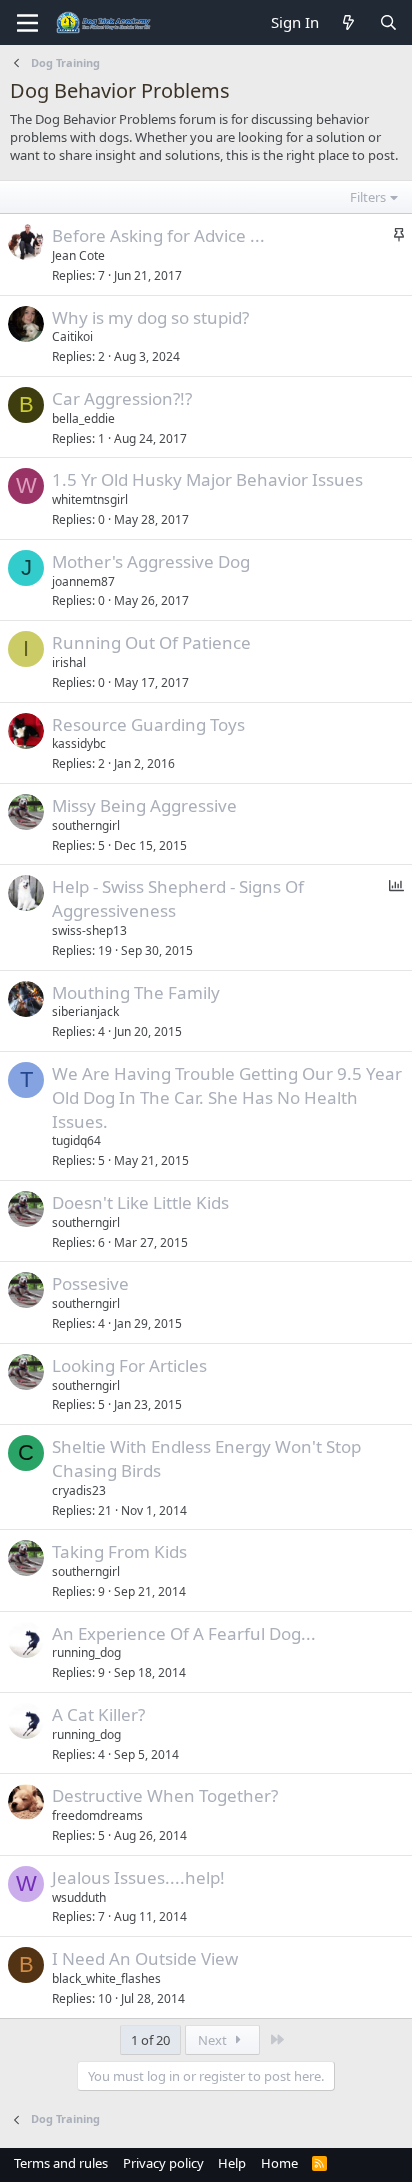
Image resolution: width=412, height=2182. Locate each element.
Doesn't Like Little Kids (140, 1202)
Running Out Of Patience (151, 642)
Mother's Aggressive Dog (151, 561)
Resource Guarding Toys (148, 724)
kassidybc (79, 743)
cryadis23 (79, 1490)
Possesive (90, 1283)
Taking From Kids (119, 1551)
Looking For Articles (129, 1365)
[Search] (388, 22)
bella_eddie (83, 418)
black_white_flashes (106, 1978)
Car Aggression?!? (122, 398)
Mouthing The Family (136, 992)
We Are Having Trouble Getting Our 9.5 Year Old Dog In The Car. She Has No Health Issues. (227, 1097)
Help (232, 2163)
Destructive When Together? (165, 1795)
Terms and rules (61, 2163)
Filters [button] (368, 197)
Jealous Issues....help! (138, 1877)
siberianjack (85, 1011)
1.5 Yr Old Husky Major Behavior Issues (207, 479)
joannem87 (83, 581)
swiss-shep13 (89, 930)
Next (214, 2040)
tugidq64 (76, 1140)
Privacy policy (163, 2163)
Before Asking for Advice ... (158, 235)
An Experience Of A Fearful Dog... (184, 1633)
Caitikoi (72, 336)
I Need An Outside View (145, 1958)
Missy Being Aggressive (144, 805)
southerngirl (86, 825)
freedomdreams (97, 1815)
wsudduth (79, 1897)
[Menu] (27, 23)
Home (279, 2163)
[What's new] (348, 22)
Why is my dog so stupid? (150, 317)
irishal (69, 662)
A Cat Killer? (98, 1714)
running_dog (86, 1652)
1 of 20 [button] (150, 2040)
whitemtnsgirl (90, 499)
